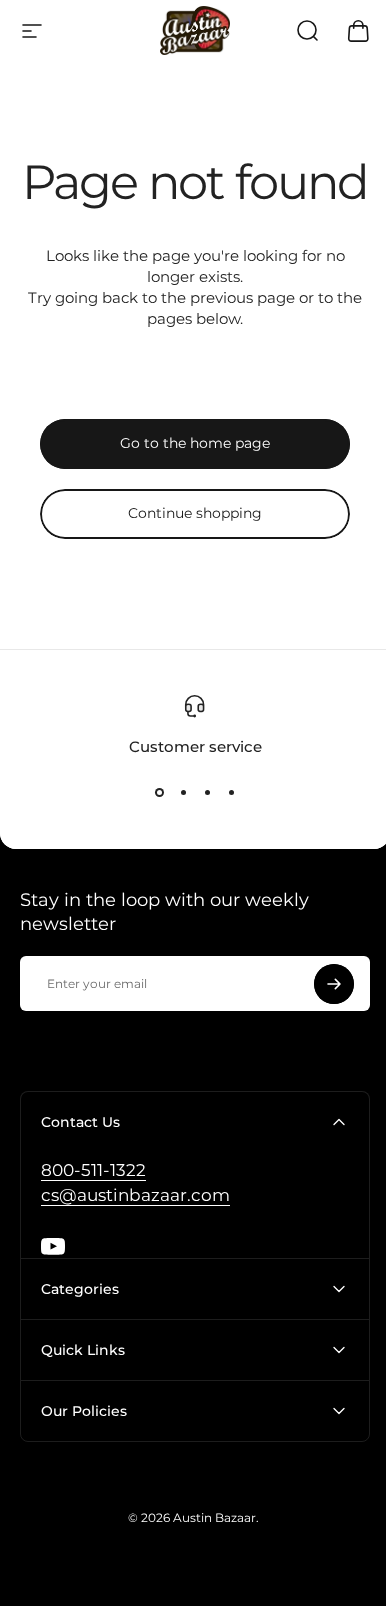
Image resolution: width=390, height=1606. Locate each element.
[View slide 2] (183, 792)
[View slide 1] (159, 792)
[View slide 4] (231, 792)
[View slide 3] (207, 792)
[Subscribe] (334, 984)
